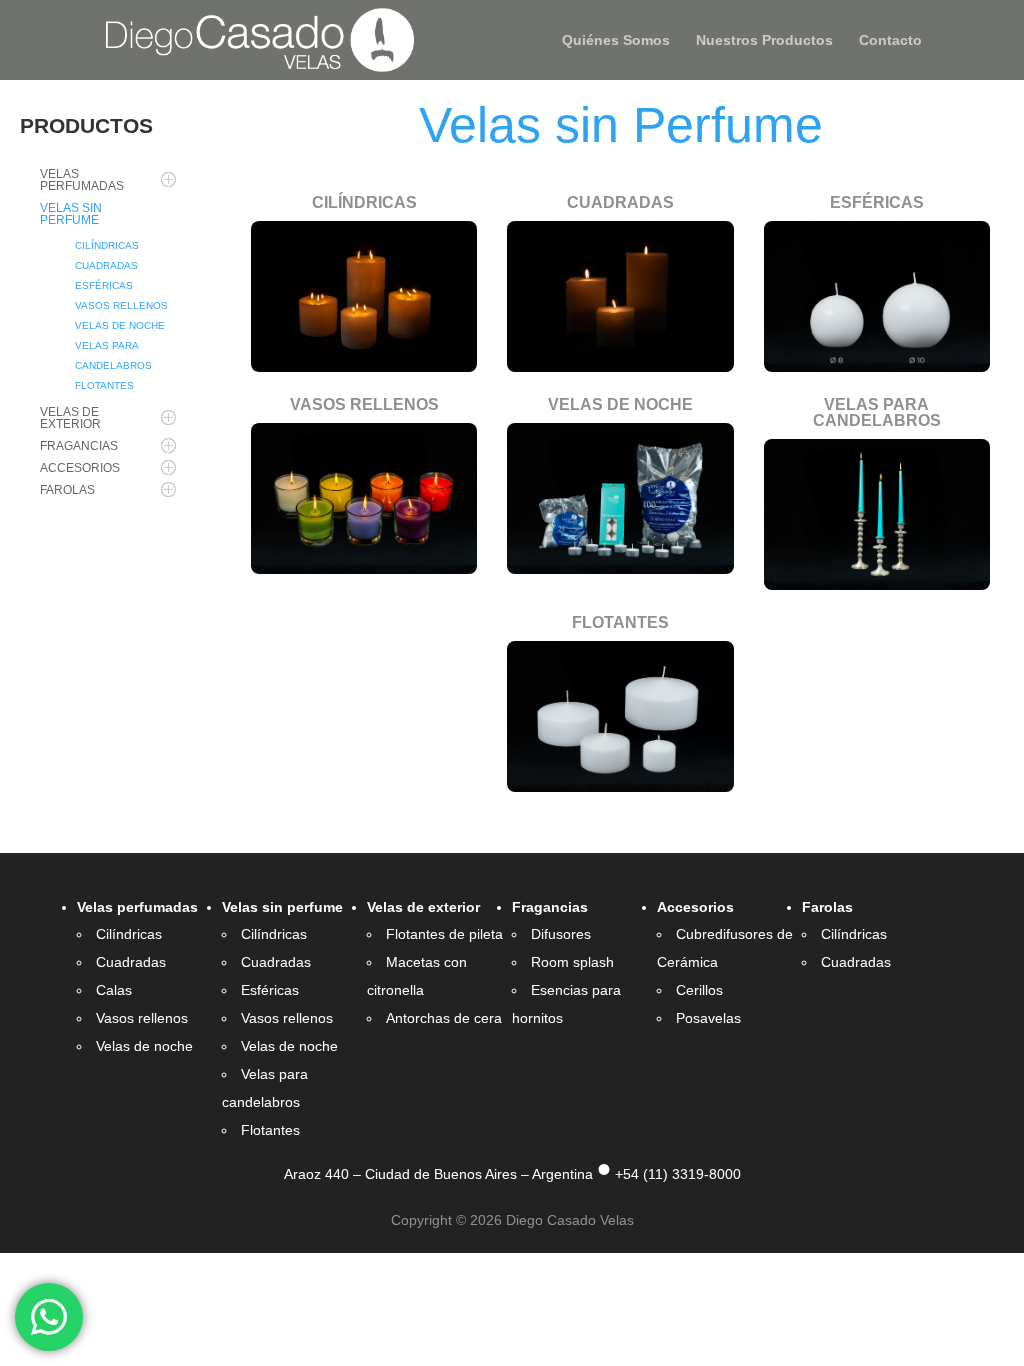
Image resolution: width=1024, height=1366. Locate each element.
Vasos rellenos (142, 1018)
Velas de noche (144, 1046)
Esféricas (270, 990)
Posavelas (708, 1018)
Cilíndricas (129, 934)
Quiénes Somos (616, 40)
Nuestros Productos (764, 40)
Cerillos (699, 990)
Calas (114, 990)
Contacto (890, 40)
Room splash (572, 962)
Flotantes (270, 1130)
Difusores (561, 934)
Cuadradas (131, 962)
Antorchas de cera (444, 1018)
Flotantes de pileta (444, 934)
